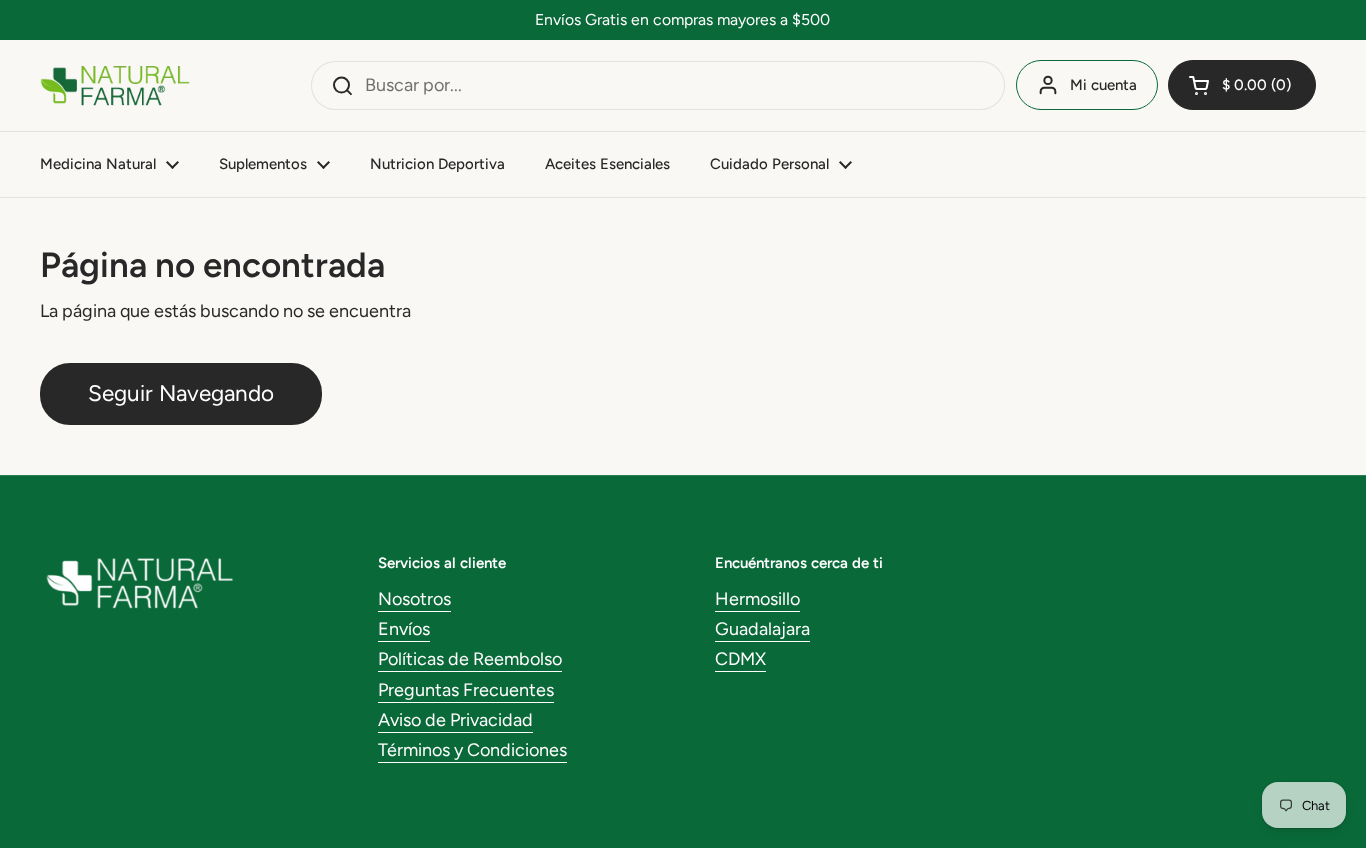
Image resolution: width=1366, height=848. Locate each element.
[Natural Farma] (115, 85)
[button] (1242, 85)
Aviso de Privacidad (455, 720)
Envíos (404, 629)
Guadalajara (762, 629)
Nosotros (414, 599)
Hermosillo (757, 599)
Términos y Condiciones (472, 750)
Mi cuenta (1103, 85)
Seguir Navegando (181, 393)
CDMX (740, 659)
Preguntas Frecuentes (466, 690)
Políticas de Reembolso (470, 659)
